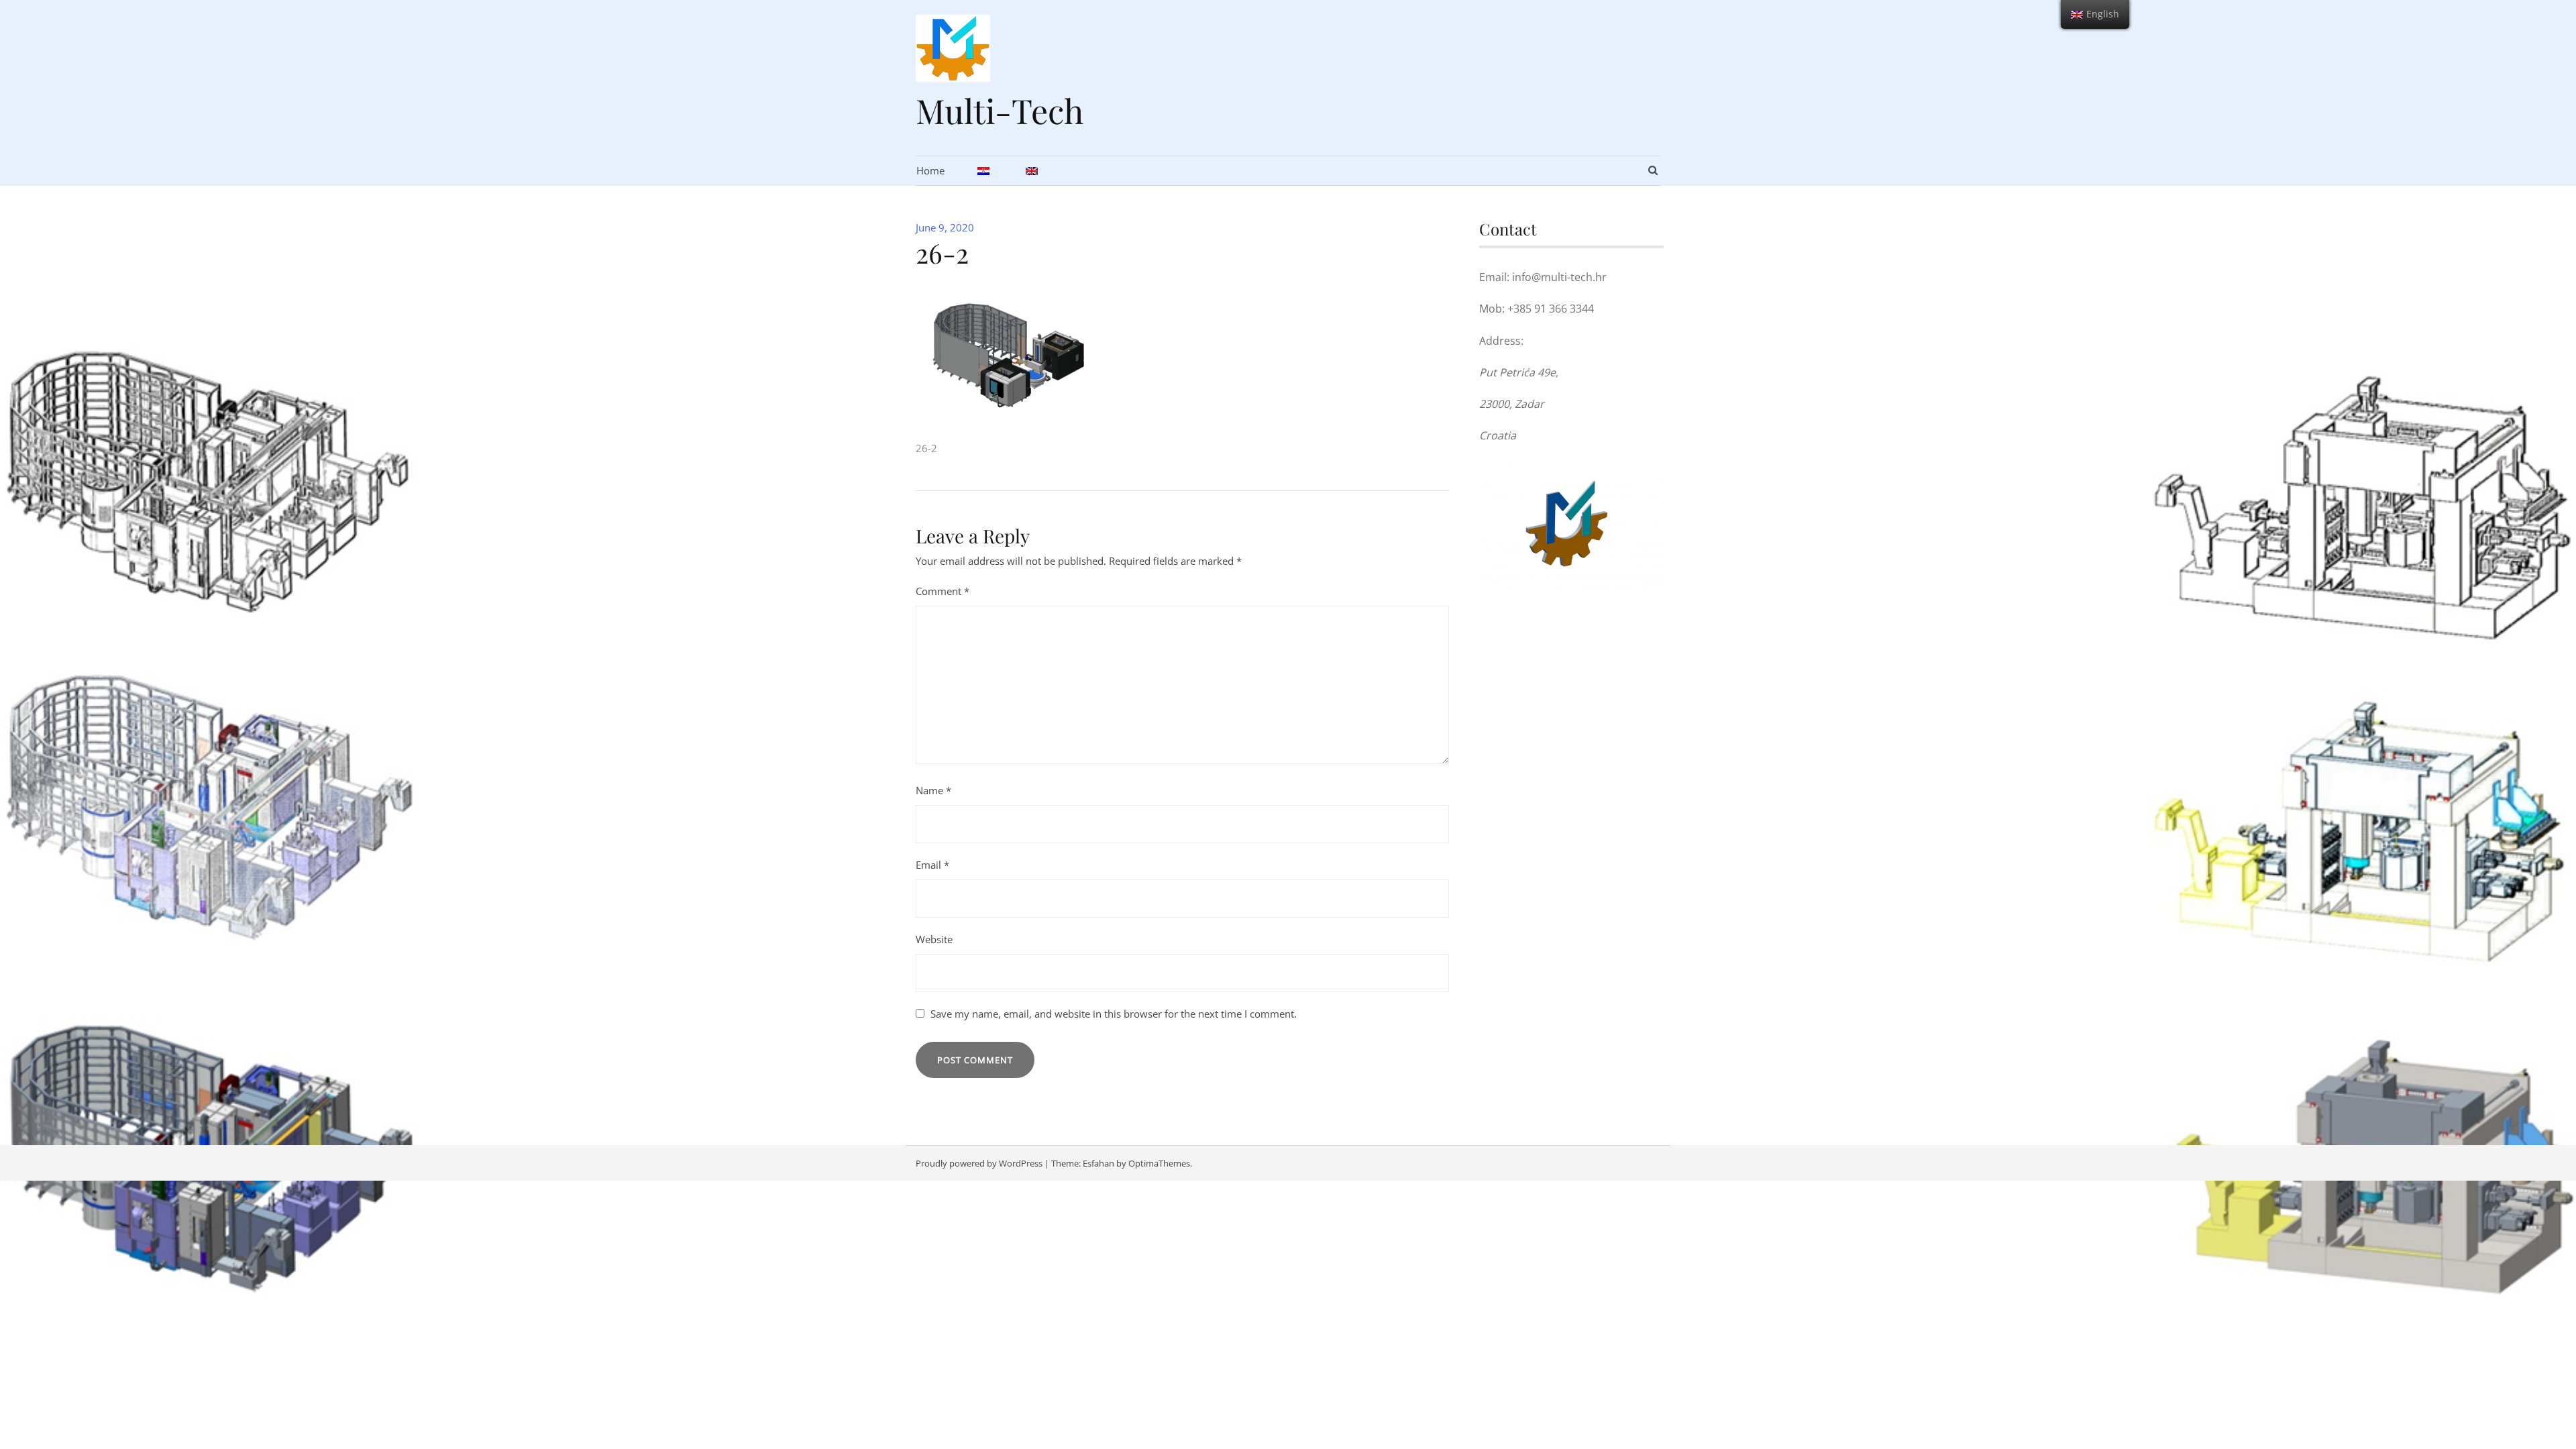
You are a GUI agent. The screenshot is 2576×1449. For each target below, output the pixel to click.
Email (932, 865)
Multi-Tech (1000, 110)
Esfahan (1098, 1163)
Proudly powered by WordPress (979, 1163)
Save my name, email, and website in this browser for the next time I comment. (1114, 1014)
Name (933, 790)
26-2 (926, 448)
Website (934, 939)
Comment (943, 591)
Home (930, 170)
